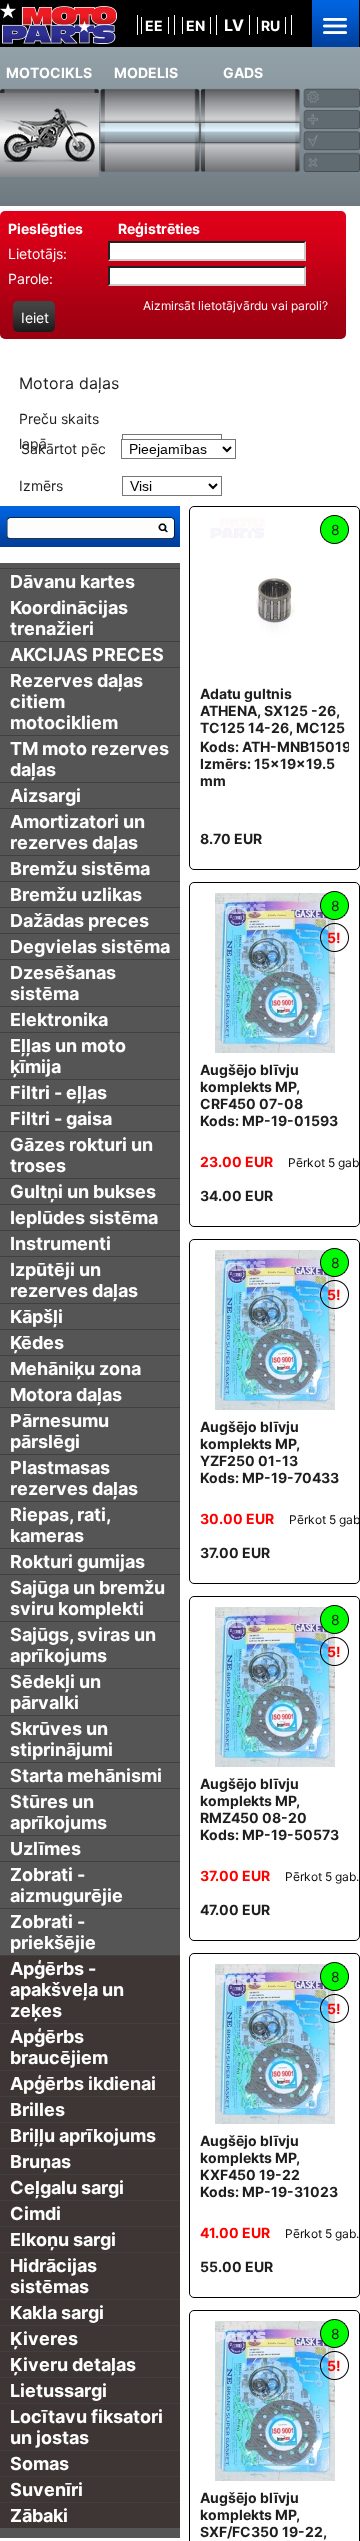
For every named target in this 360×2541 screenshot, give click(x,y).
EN (195, 25)
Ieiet (35, 317)
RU (270, 25)
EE (154, 25)
